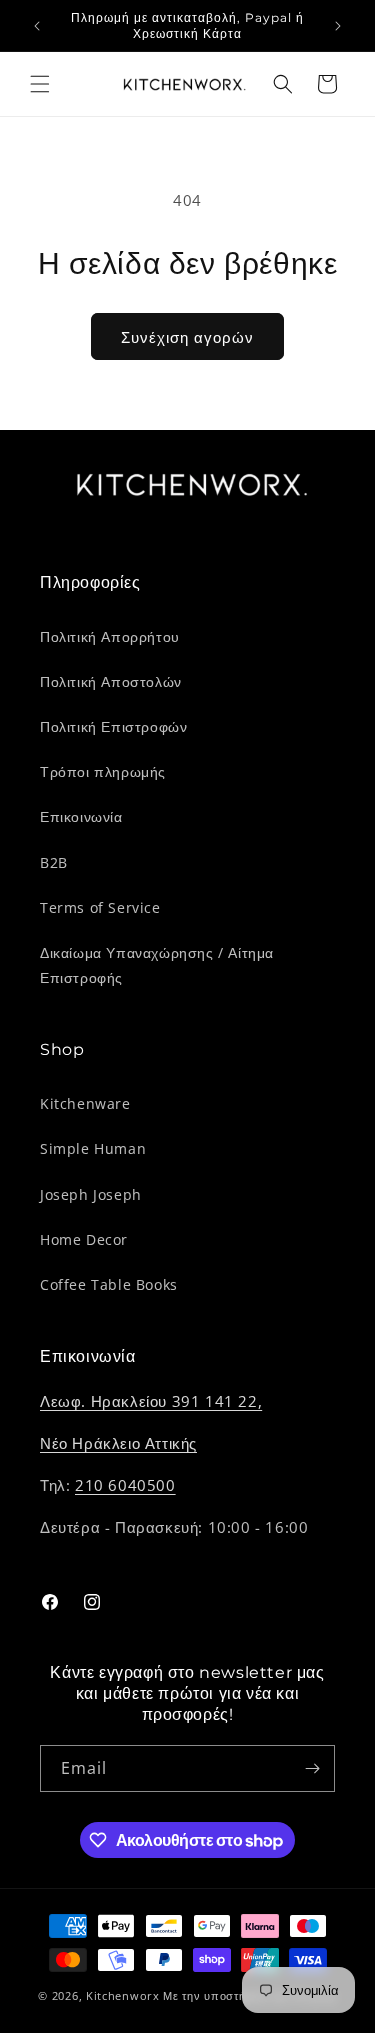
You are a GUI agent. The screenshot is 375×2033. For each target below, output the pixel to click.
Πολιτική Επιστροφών (113, 726)
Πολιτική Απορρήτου (110, 636)
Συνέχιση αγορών (187, 337)
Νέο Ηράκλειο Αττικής (118, 1443)
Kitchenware (85, 1103)
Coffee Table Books (109, 1284)
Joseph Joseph (91, 1194)
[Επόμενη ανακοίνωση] (338, 26)
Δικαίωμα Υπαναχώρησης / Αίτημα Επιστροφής (157, 965)
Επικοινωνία (81, 816)
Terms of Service (100, 907)
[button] (40, 84)
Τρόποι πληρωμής (103, 771)
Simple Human (93, 1148)
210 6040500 (125, 1485)
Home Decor (84, 1239)
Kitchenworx (123, 1995)
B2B (54, 862)
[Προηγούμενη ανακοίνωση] (37, 26)
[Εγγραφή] (312, 1768)
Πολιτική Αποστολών (111, 681)
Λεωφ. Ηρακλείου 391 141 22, (151, 1401)
